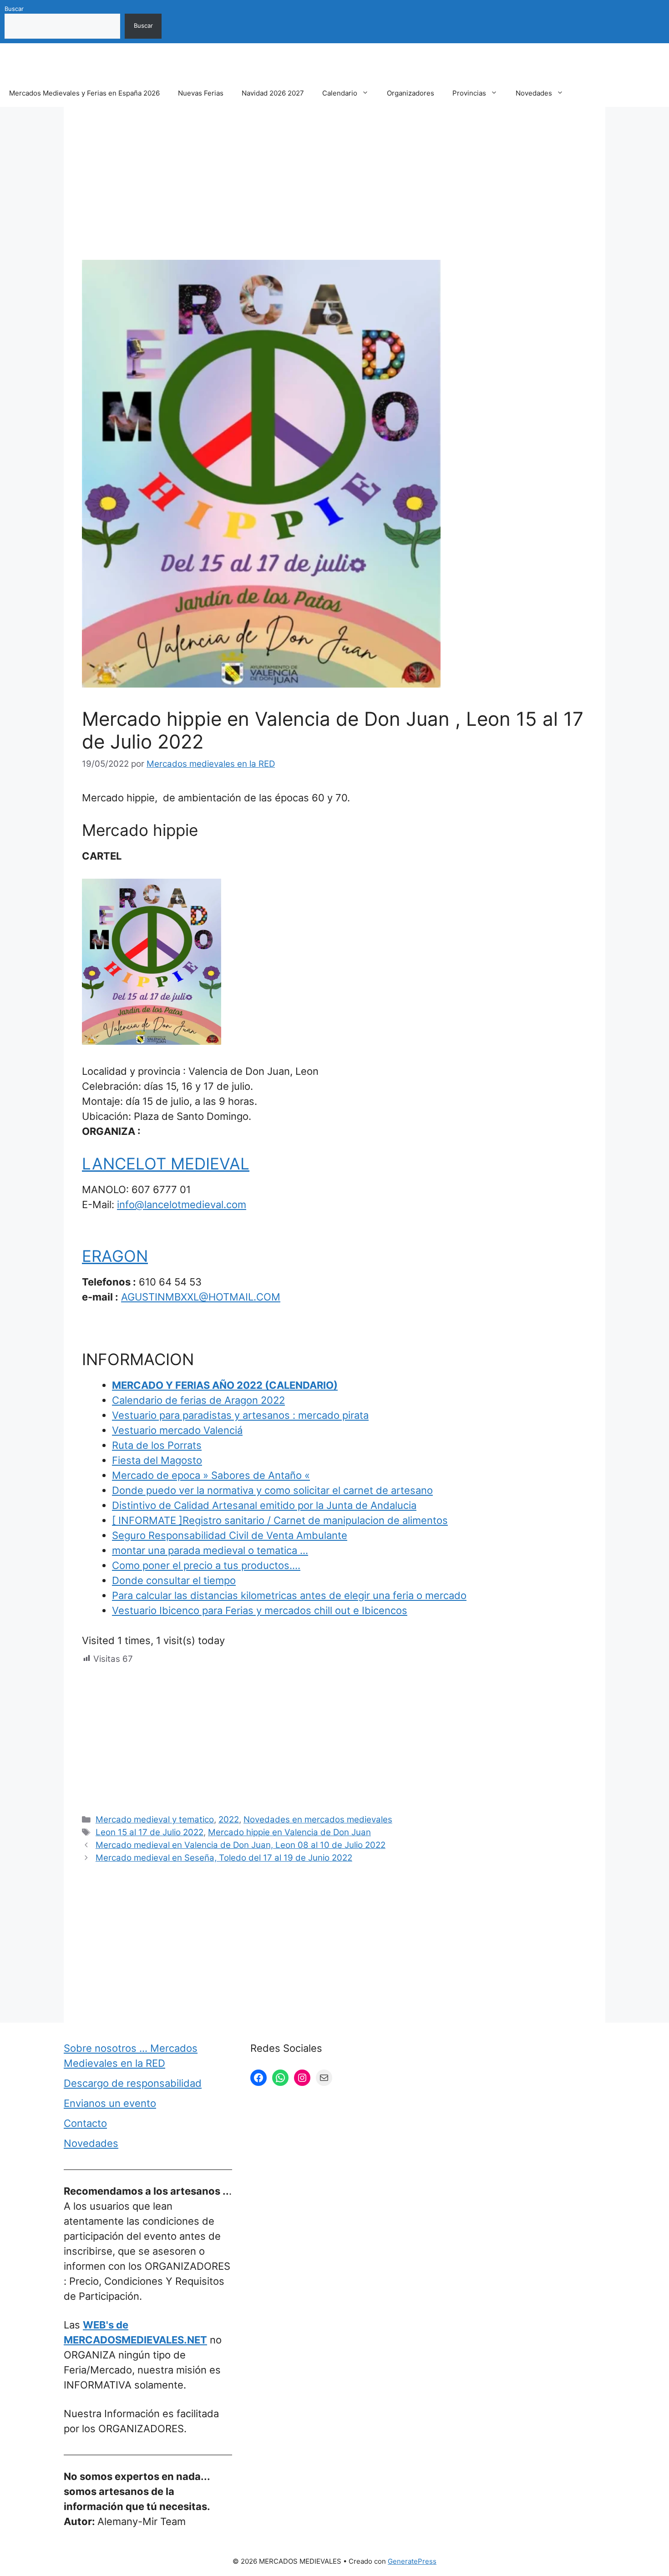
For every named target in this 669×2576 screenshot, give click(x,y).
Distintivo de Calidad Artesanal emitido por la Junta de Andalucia (264, 1505)
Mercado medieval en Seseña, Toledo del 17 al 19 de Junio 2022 (224, 1858)
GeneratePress (412, 2561)
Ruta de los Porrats (157, 1445)
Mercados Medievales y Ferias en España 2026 (84, 93)
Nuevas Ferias (201, 93)
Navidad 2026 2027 (273, 93)
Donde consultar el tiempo (174, 1580)
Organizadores (411, 93)
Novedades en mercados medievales (318, 1819)
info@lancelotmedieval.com (182, 1204)
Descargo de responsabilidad (133, 2083)
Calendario (340, 93)
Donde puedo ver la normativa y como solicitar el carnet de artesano (272, 1490)
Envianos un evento (110, 2103)
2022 (229, 1819)
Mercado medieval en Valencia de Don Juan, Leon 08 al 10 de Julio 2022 (241, 1845)
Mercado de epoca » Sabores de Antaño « (211, 1475)
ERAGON (115, 1256)
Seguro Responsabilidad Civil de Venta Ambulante (230, 1535)
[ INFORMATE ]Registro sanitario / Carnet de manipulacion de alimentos (280, 1520)
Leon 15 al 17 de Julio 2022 (150, 1832)
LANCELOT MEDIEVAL (166, 1164)
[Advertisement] (334, 192)
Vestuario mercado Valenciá (177, 1430)
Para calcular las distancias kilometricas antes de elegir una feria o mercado (289, 1595)
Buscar (14, 9)
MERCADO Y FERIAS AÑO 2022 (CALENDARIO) (225, 1385)
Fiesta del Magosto (157, 1460)
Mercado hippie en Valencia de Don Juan (289, 1832)
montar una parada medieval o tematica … (210, 1550)
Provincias (469, 93)
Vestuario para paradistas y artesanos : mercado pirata (240, 1415)
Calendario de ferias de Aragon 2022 (198, 1400)
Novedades (534, 93)
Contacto (85, 2123)
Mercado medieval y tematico (155, 1819)
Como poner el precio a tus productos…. (206, 1565)
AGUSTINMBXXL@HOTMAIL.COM (201, 1297)
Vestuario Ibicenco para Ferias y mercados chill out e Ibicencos (260, 1610)
